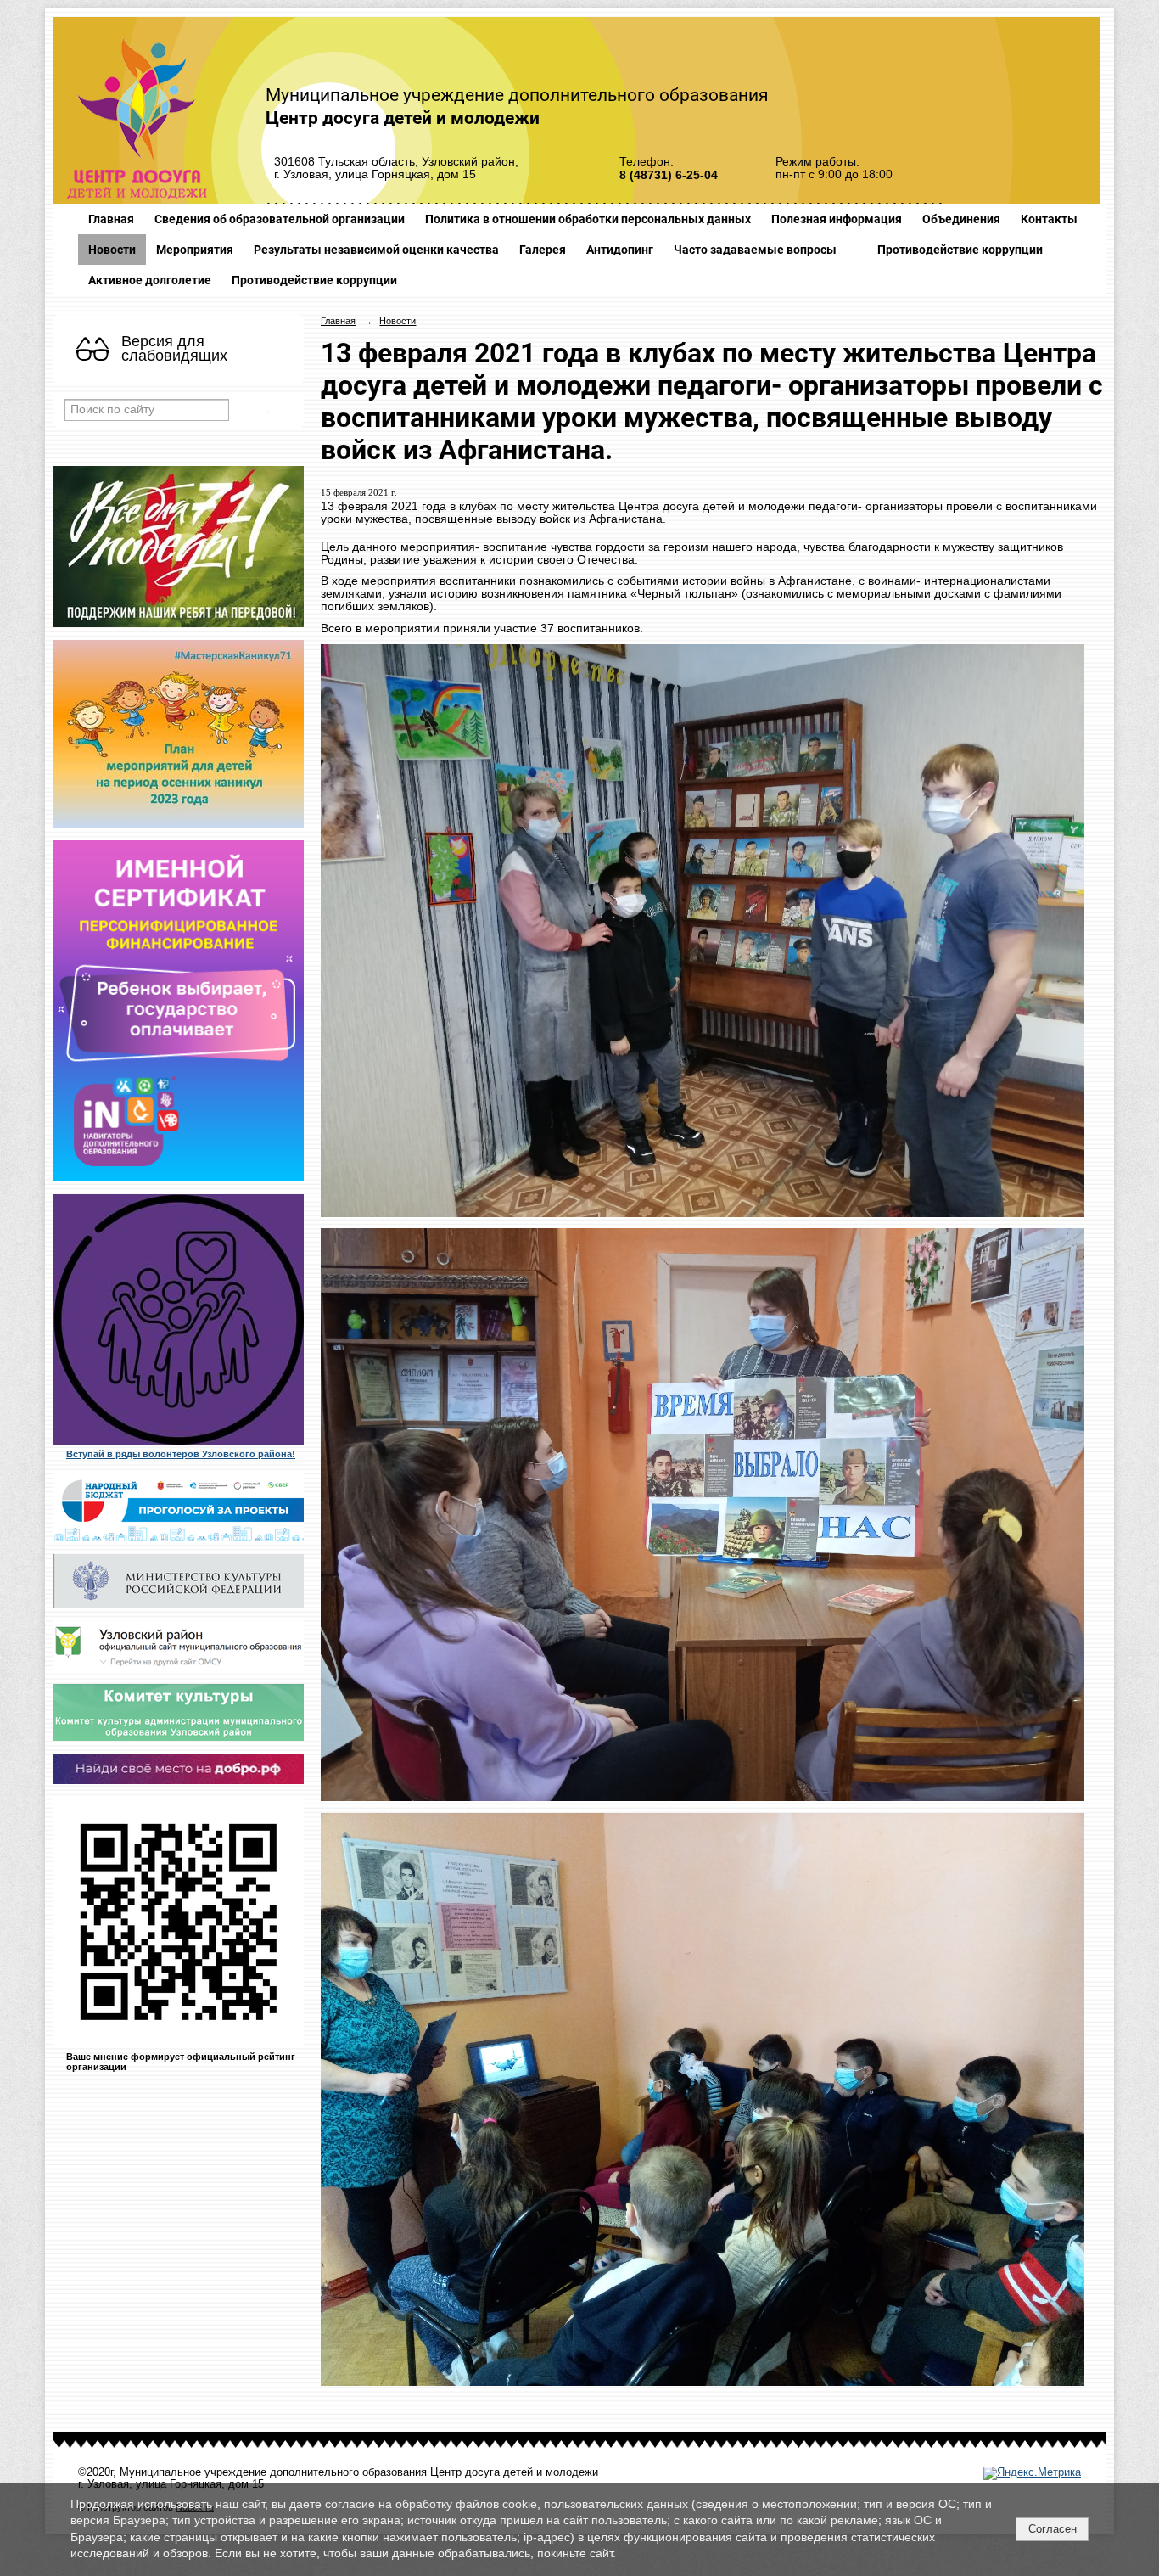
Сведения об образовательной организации (280, 219)
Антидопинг (620, 250)
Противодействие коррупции (960, 250)
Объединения (961, 219)
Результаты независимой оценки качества (376, 250)
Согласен (1053, 2529)
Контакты (1049, 219)
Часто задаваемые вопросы (755, 250)
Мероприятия (195, 250)
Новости (112, 250)
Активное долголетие (150, 280)
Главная (111, 219)
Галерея (543, 250)
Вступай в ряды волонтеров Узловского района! (181, 1454)
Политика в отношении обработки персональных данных (588, 219)
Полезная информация (837, 219)
